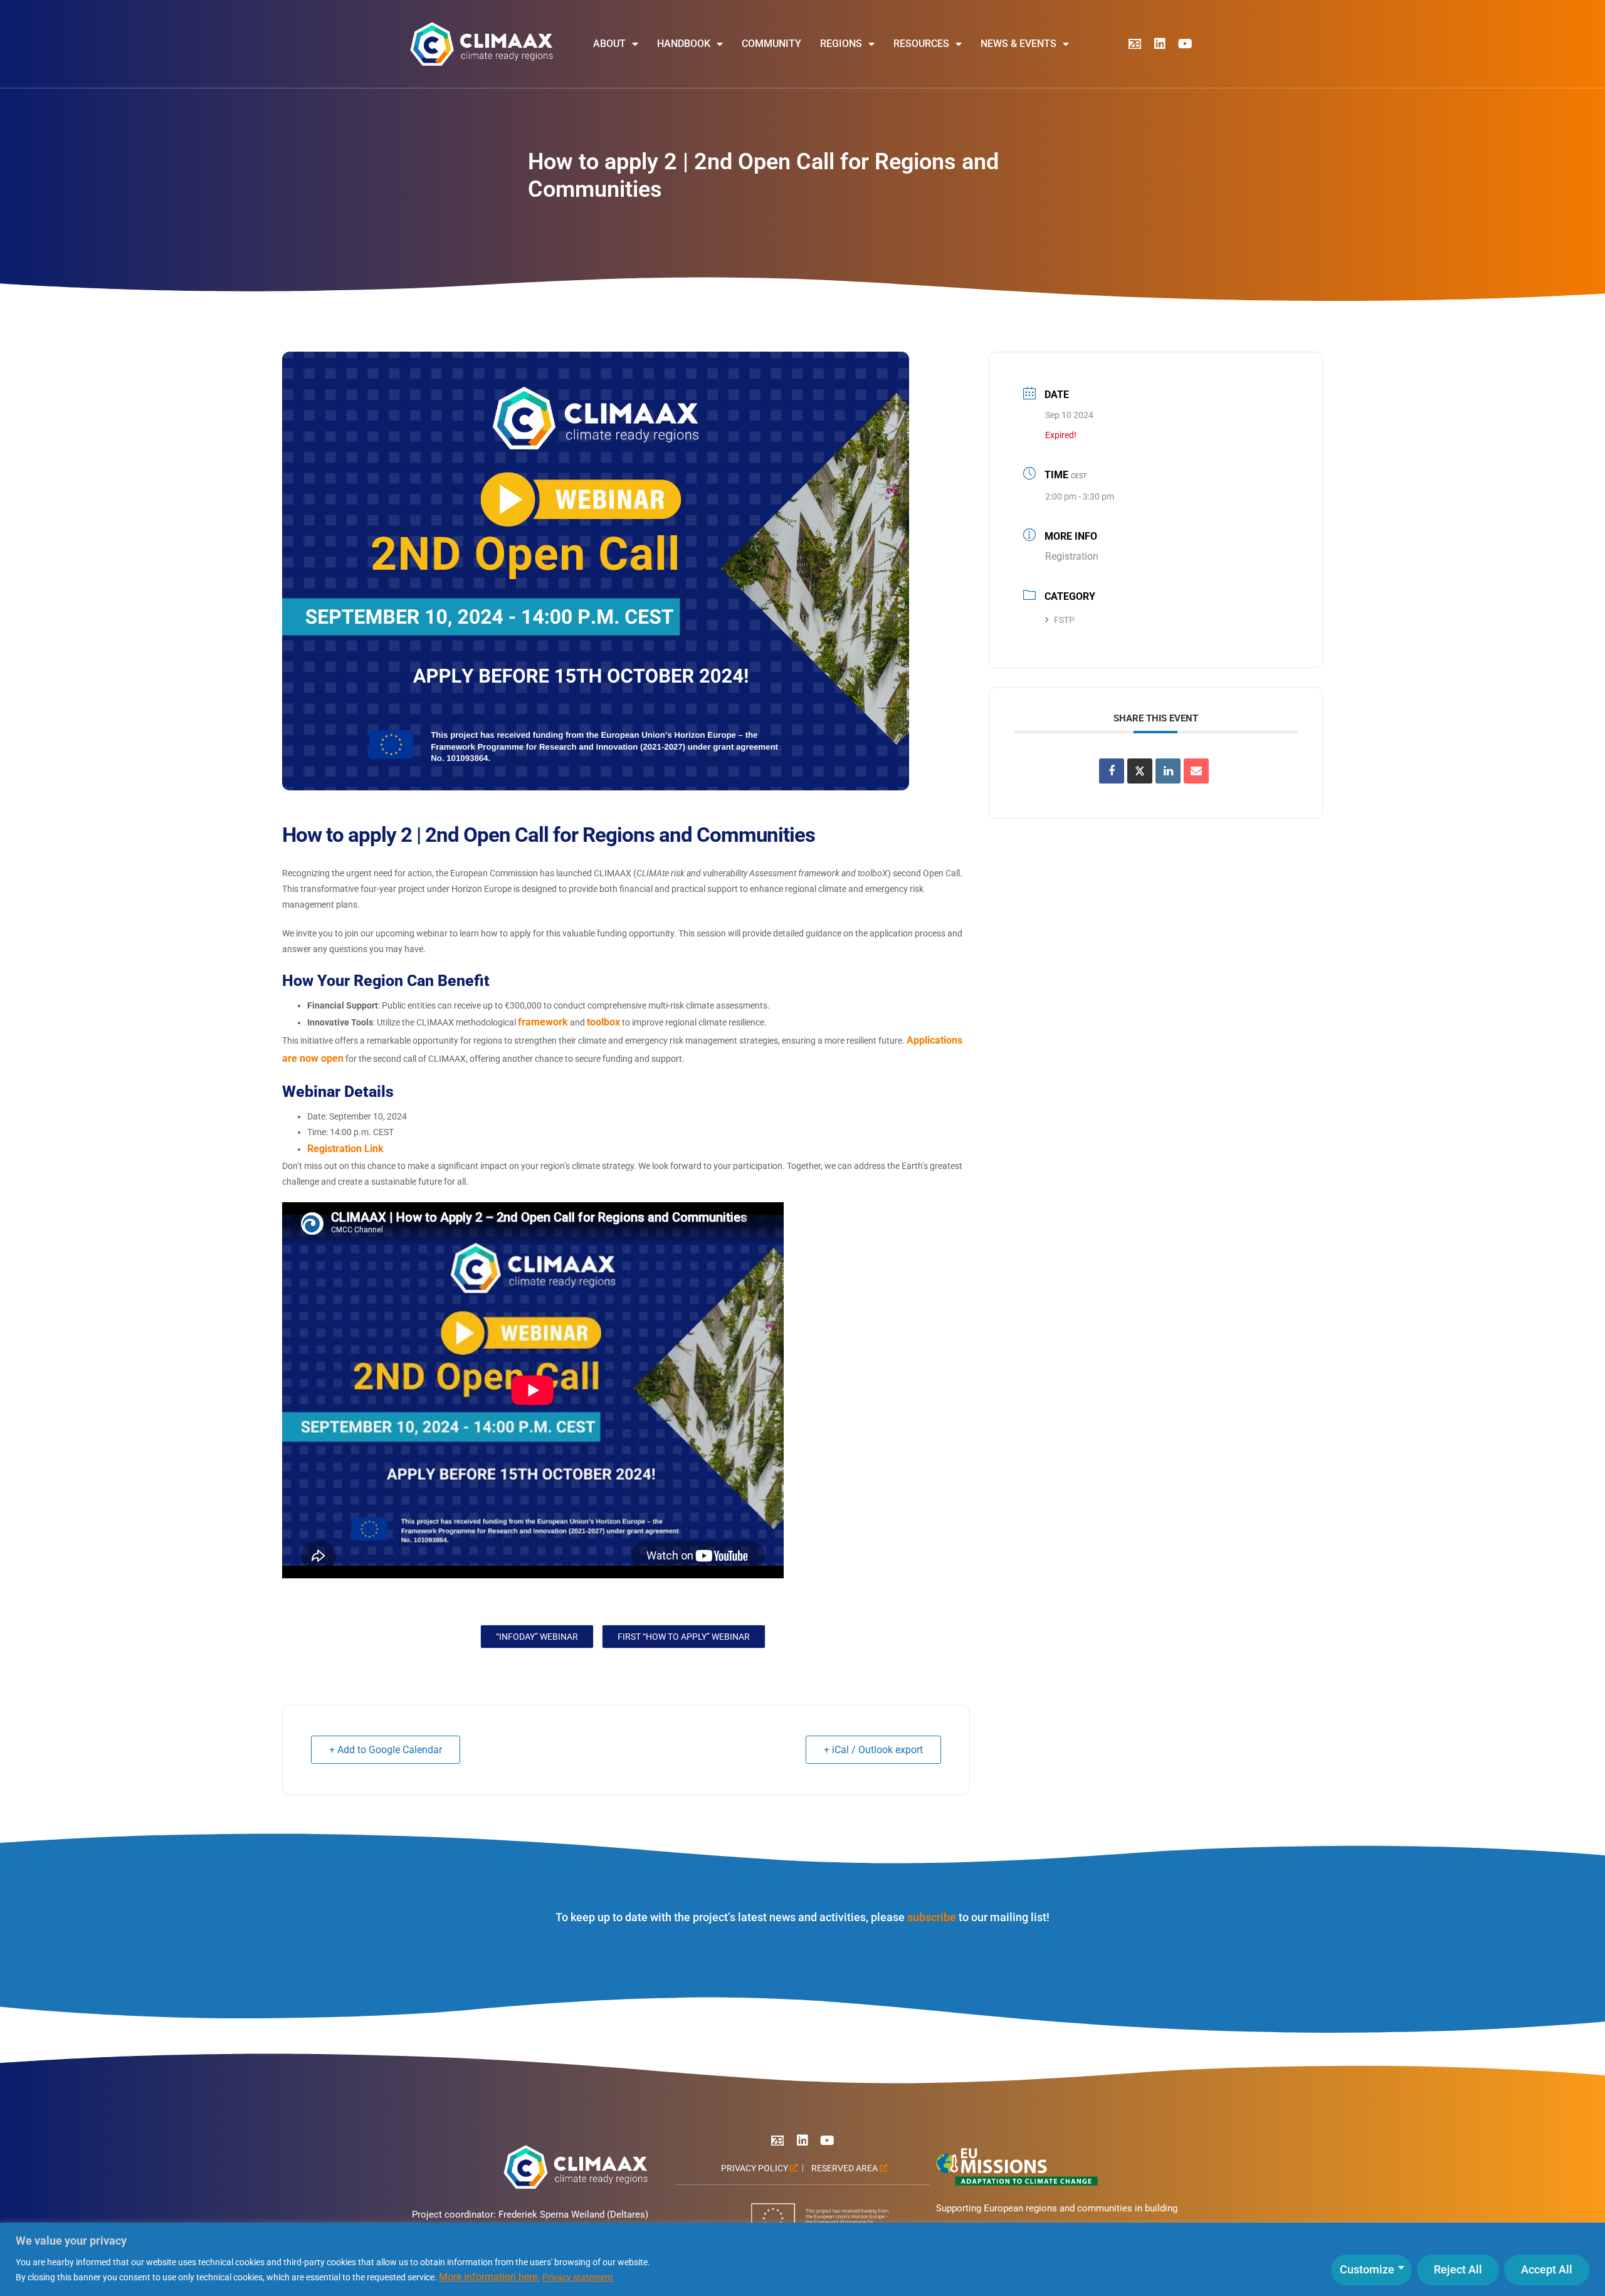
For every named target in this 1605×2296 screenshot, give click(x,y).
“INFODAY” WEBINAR (537, 1637)
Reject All (1458, 2269)
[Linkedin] (1160, 44)
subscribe (932, 1917)
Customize (1367, 2269)
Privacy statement (578, 2277)
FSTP (1064, 620)
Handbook (684, 44)
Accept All (1547, 2269)
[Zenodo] (1135, 44)
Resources (921, 44)
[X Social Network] (1140, 771)
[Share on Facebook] (1112, 771)
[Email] (1196, 771)
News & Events (1018, 44)
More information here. (489, 2277)
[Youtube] (1185, 44)
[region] (802, 2259)
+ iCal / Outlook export (873, 1750)
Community (771, 44)
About (609, 44)
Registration (1072, 556)
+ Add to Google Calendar (386, 1750)
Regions (841, 44)
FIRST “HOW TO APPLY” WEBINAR (684, 1637)
